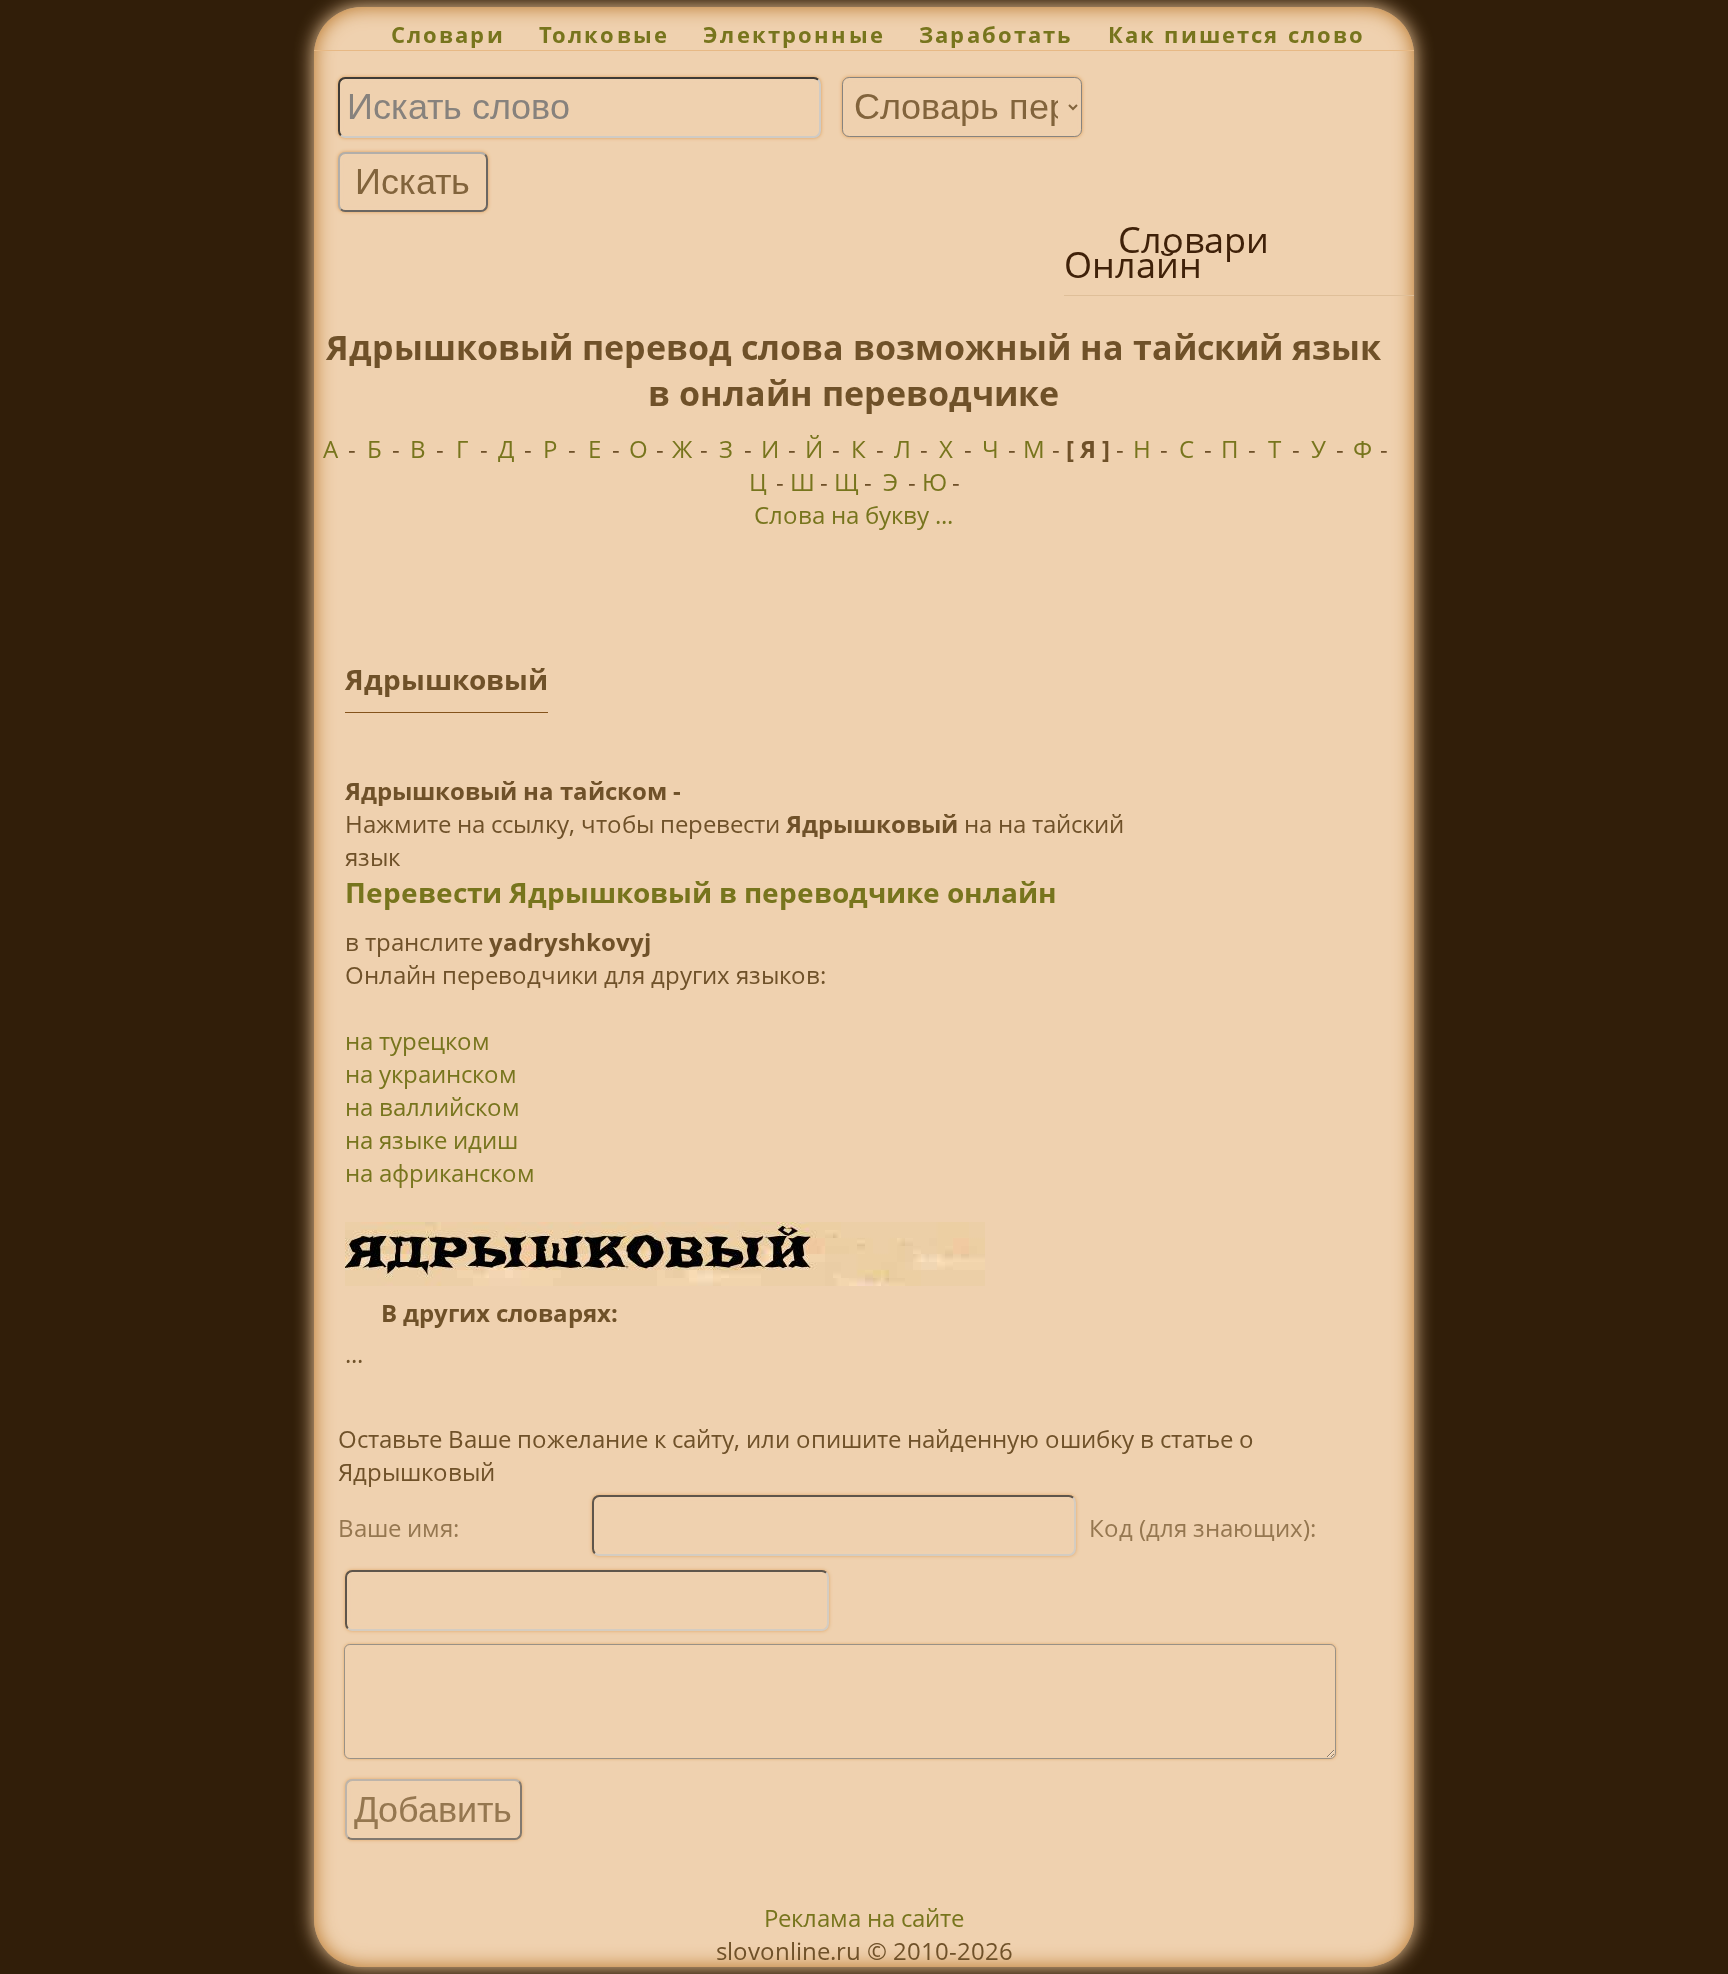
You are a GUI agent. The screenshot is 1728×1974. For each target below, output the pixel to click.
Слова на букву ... (853, 514)
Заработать (996, 34)
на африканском (440, 1172)
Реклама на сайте (864, 1917)
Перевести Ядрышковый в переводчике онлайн (701, 892)
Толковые (604, 34)
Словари (448, 34)
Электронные (794, 34)
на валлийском (432, 1106)
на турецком (417, 1040)
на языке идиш (431, 1139)
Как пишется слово (1237, 34)
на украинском (431, 1073)
